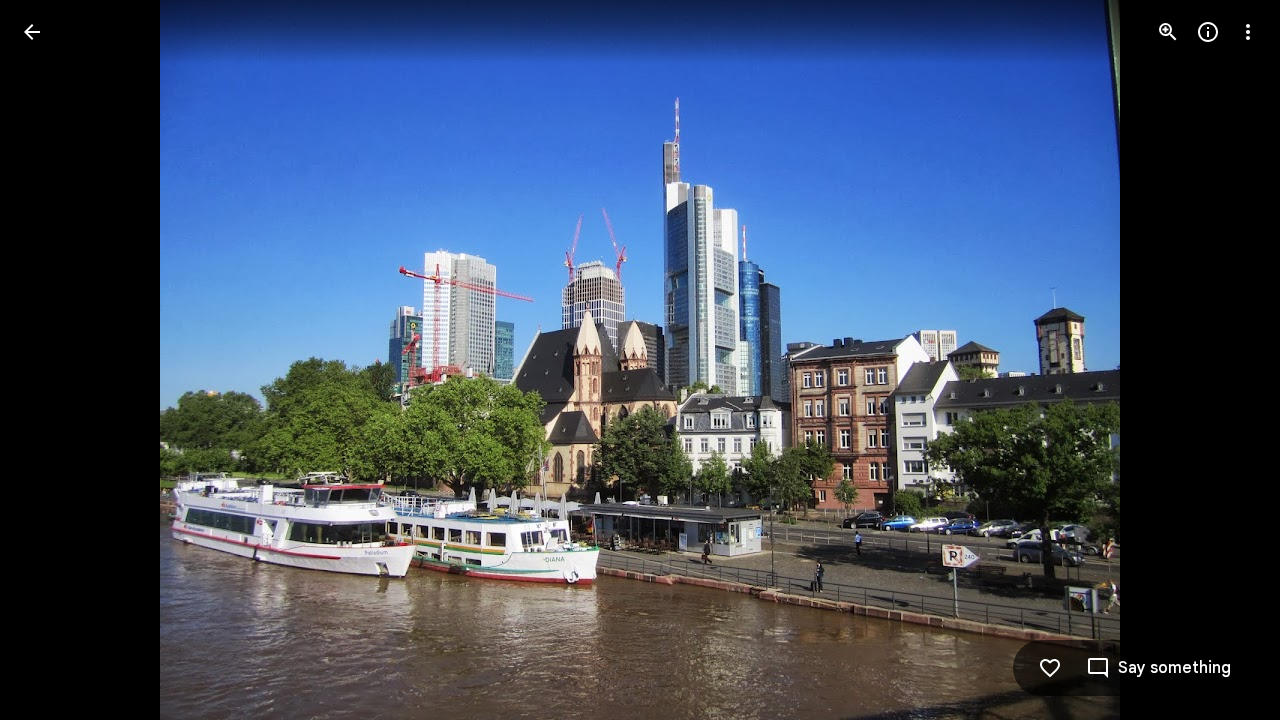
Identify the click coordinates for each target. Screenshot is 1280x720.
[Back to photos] (32, 32)
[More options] (1248, 32)
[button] (56, 360)
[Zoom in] (1168, 32)
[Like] (1050, 668)
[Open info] (1208, 32)
